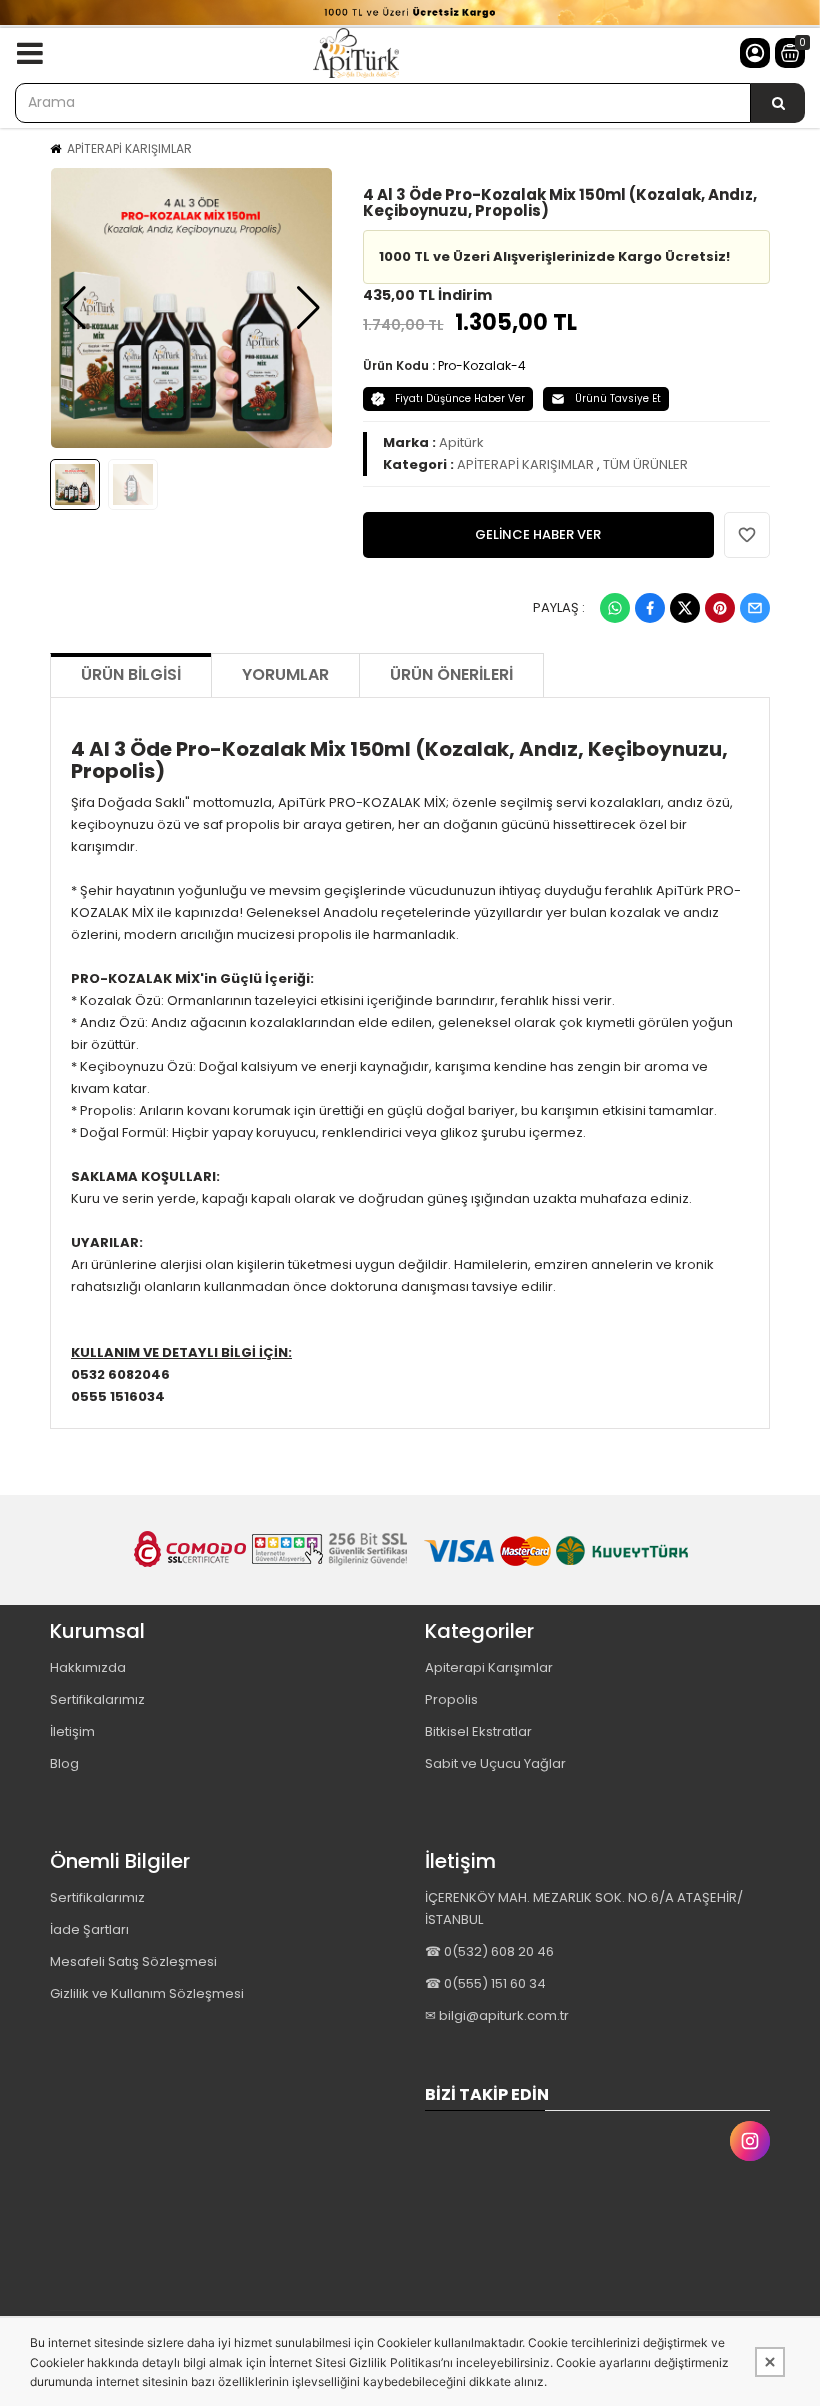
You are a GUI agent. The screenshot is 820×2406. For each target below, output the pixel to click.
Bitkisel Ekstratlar (478, 1731)
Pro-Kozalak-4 (482, 365)
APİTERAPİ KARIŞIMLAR (129, 148)
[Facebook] (650, 608)
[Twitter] (685, 608)
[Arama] (778, 103)
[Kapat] (770, 2362)
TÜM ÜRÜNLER (645, 464)
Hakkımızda (88, 1667)
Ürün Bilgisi (131, 674)
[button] (74, 308)
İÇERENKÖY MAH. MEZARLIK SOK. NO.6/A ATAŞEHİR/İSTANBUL (584, 1908)
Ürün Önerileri (451, 674)
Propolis (451, 1699)
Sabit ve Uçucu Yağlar (495, 1763)
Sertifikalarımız (97, 1699)
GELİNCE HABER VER (538, 534)
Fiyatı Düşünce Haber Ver (460, 398)
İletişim (72, 1731)
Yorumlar (285, 674)
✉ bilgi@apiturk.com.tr (497, 2015)
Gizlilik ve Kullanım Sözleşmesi (147, 1993)
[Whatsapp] (615, 608)
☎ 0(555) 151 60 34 (485, 1983)
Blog (64, 1763)
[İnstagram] (750, 2141)
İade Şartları (89, 1929)
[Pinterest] (720, 608)
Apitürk (461, 442)
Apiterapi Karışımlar (489, 1667)
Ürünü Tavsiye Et (618, 398)
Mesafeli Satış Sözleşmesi (133, 1961)
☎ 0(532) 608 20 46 (489, 1951)
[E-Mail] (755, 608)
